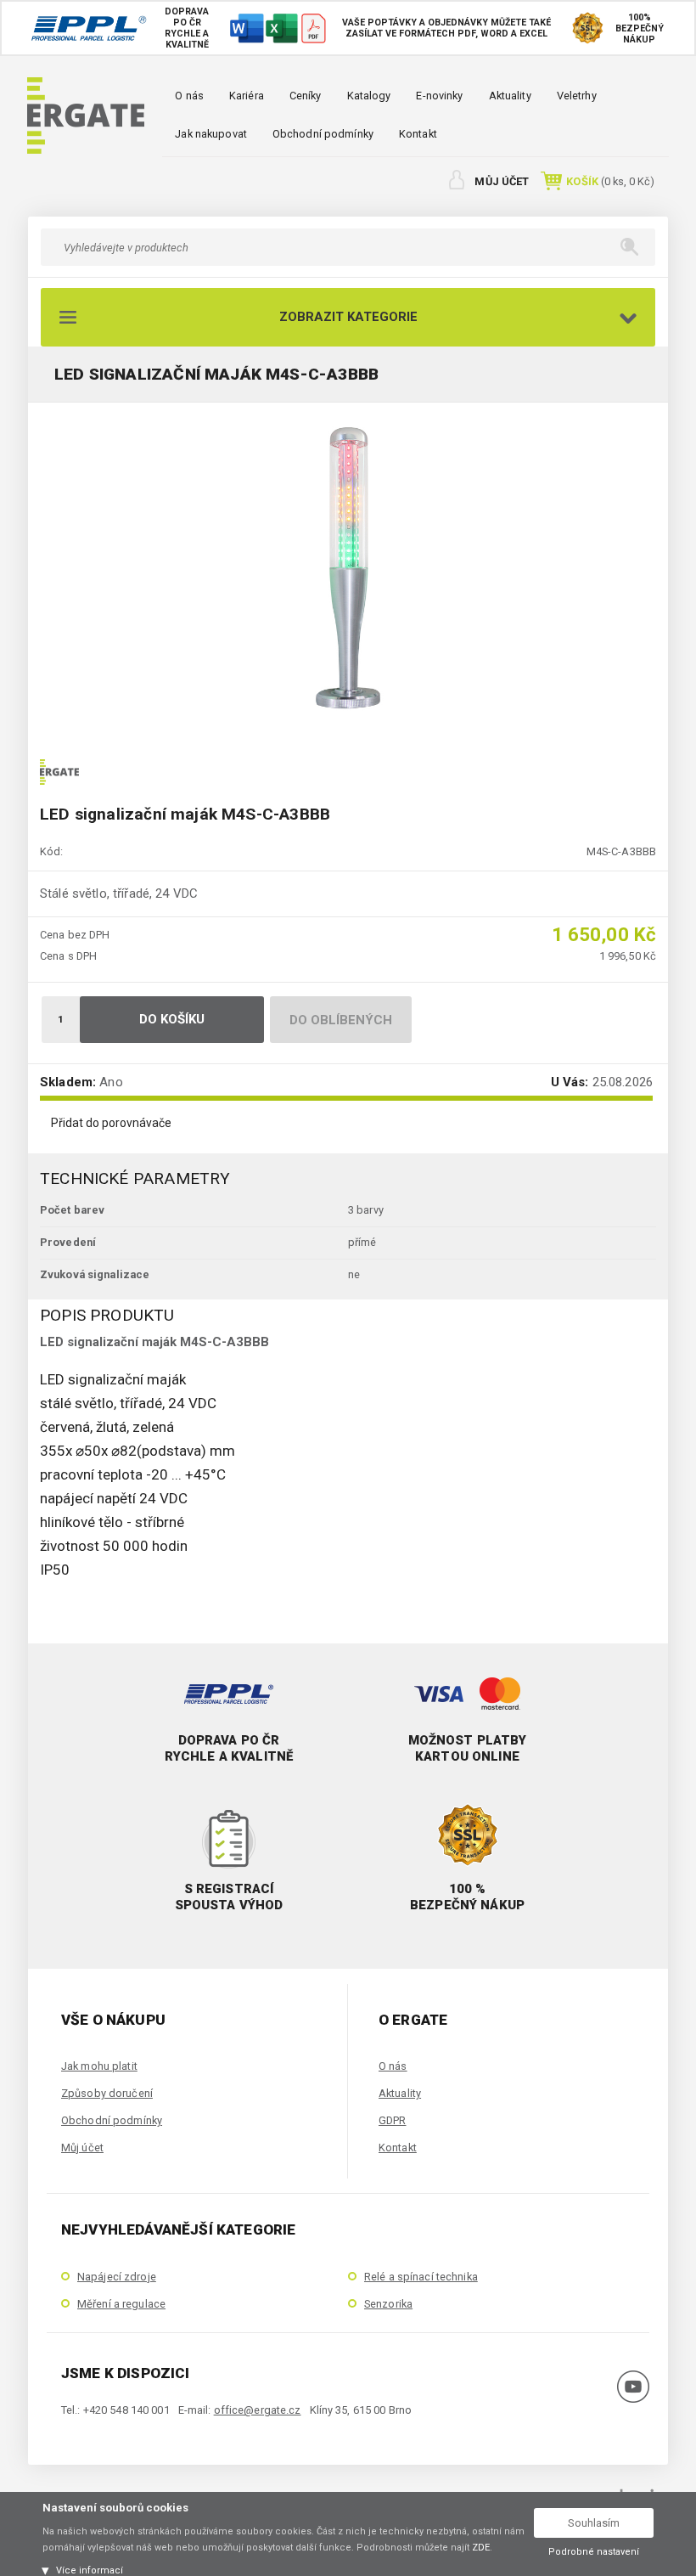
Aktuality (510, 96)
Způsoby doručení (107, 2093)
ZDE (481, 2548)
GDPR (392, 2120)
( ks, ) (610, 181)
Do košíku (172, 1019)
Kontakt (418, 134)
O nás (189, 96)
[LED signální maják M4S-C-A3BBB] (348, 568)
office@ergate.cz (258, 2410)
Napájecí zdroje (117, 2277)
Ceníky (306, 96)
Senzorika (388, 2304)
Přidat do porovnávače (111, 1123)
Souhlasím (594, 2523)
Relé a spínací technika (421, 2277)
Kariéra (247, 96)
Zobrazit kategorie (348, 317)
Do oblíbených (341, 1020)
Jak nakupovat (211, 134)
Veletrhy (577, 96)
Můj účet (502, 181)
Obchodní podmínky (323, 134)
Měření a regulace (121, 2304)
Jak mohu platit (99, 2066)
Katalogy (369, 96)
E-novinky (439, 96)
